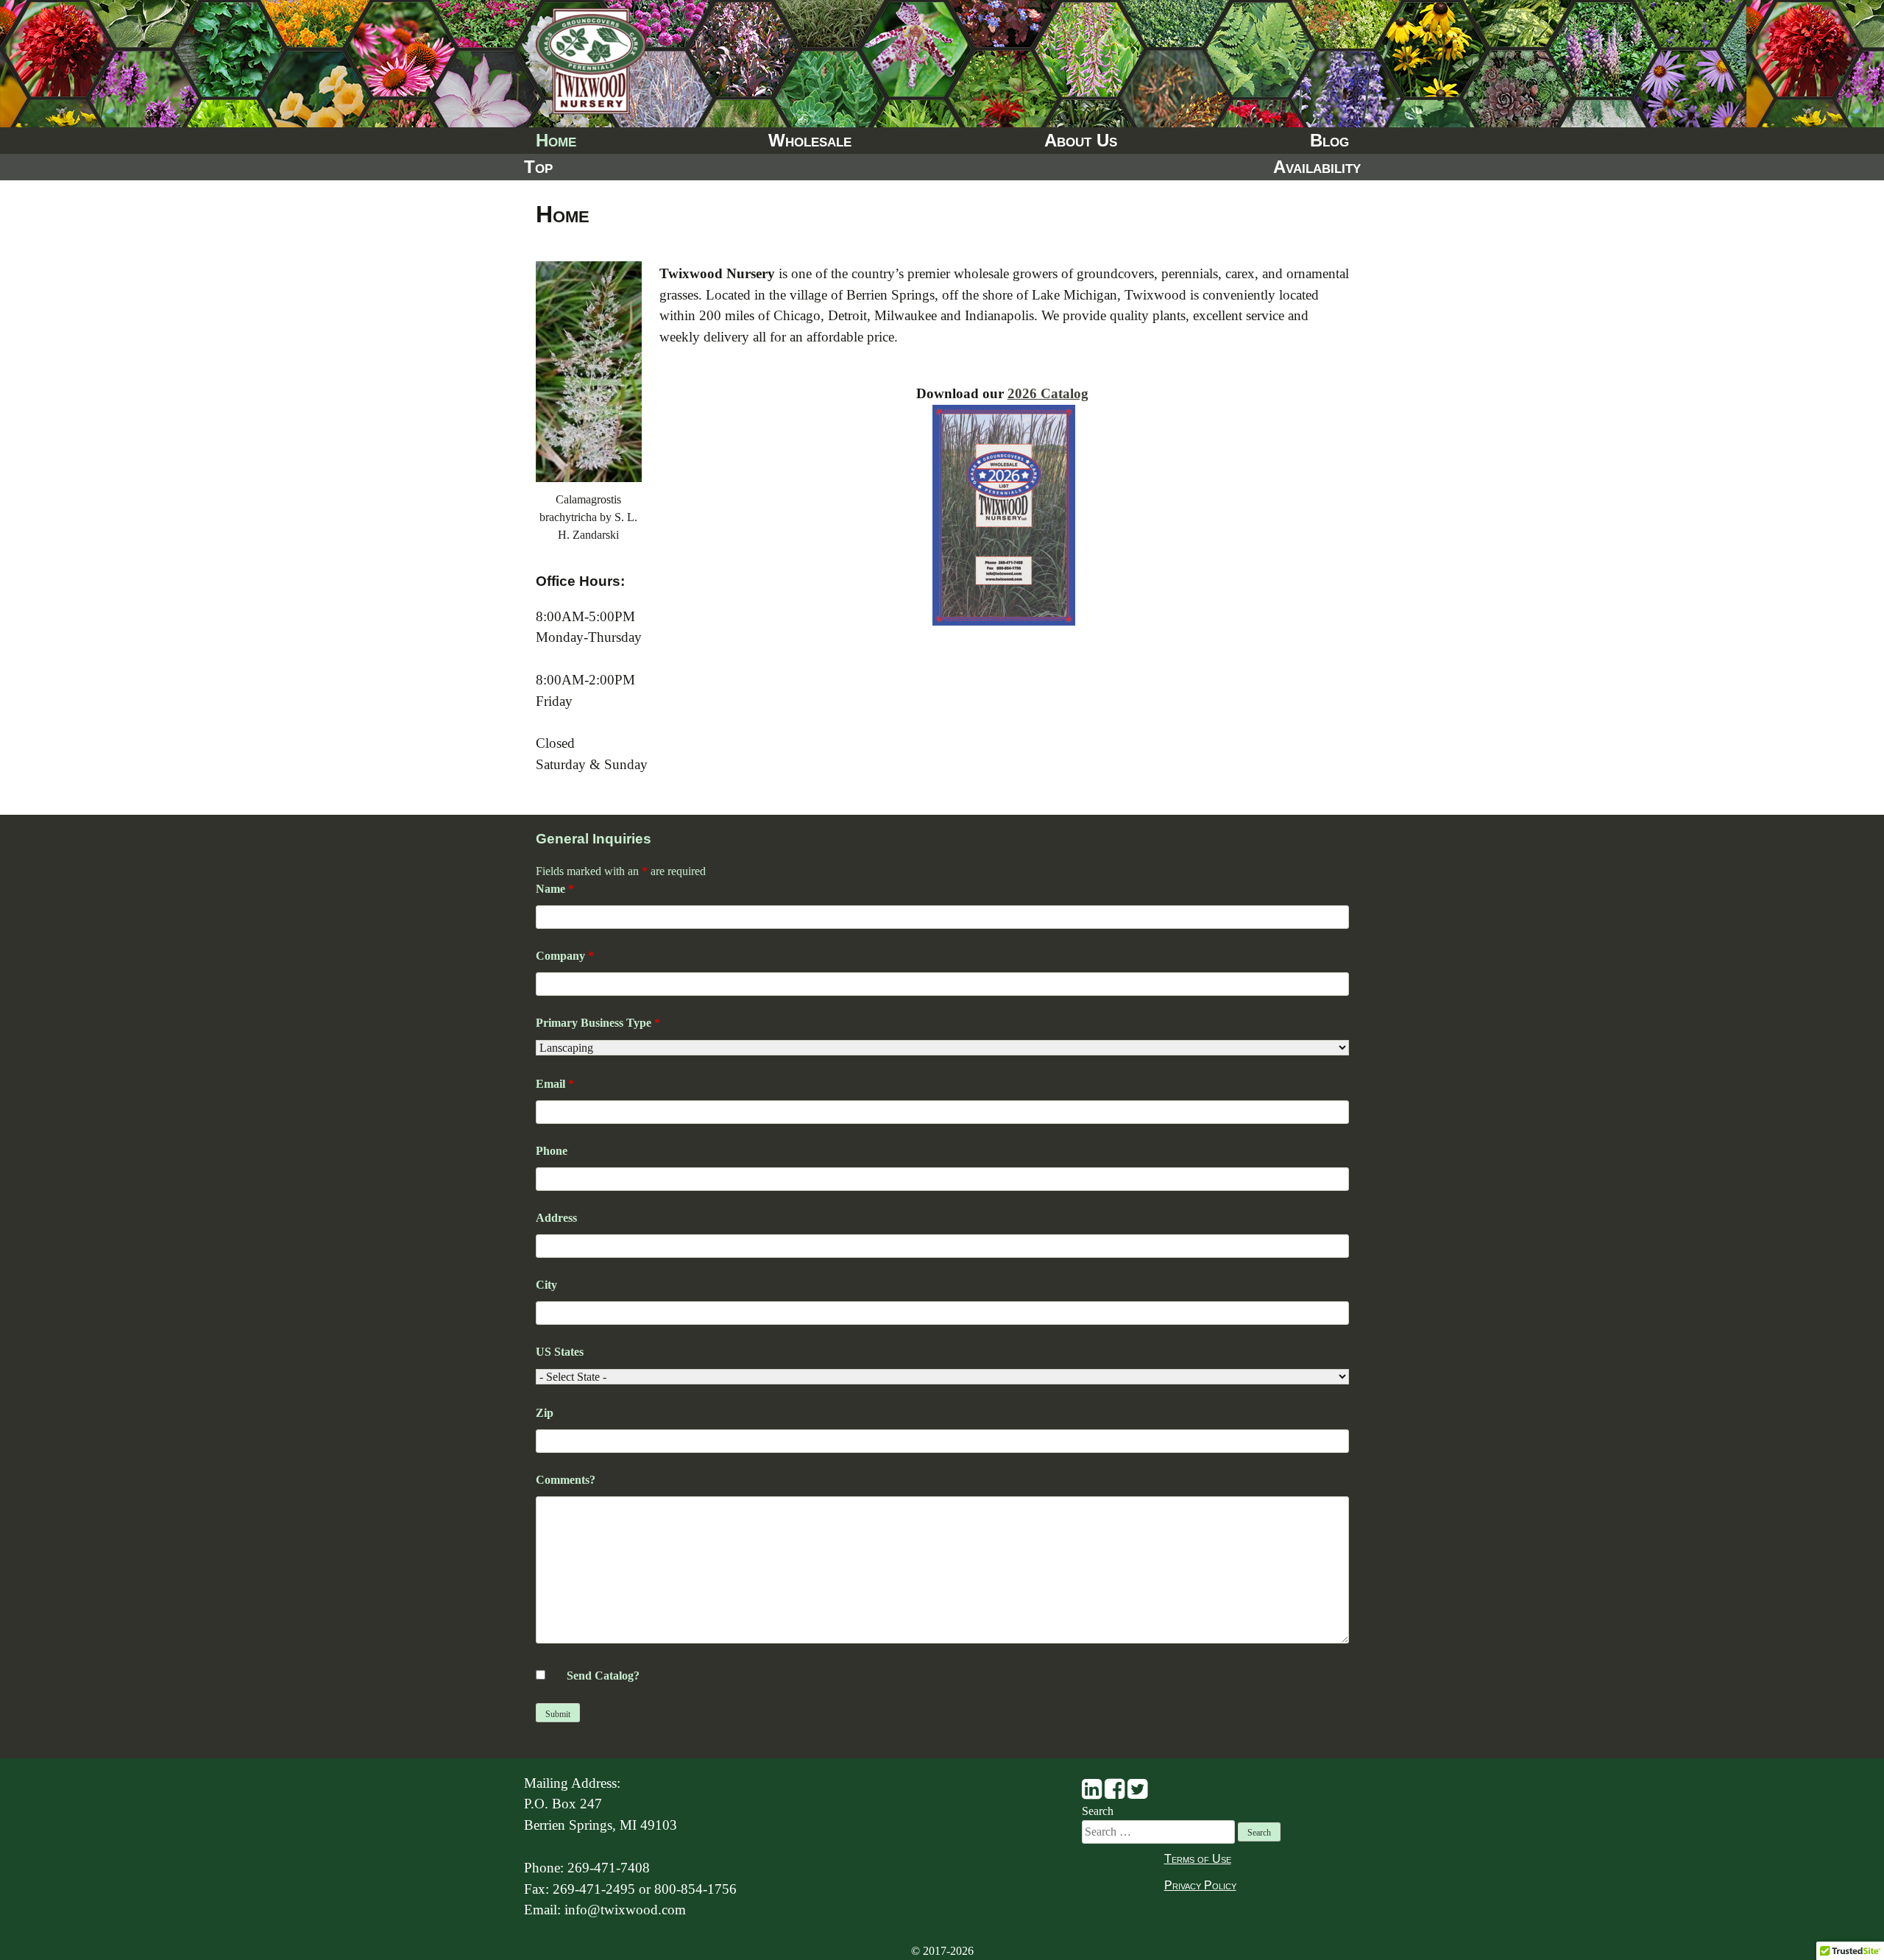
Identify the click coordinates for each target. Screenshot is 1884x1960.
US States (560, 1352)
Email (555, 1084)
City (546, 1285)
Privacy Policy (1200, 1885)
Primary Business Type (598, 1023)
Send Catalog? (603, 1676)
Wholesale (810, 140)
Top (538, 167)
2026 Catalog (1048, 393)
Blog (1329, 140)
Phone (552, 1151)
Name (555, 889)
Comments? (566, 1480)
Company (565, 956)
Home (556, 140)
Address (556, 1218)
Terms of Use (1198, 1859)
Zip (545, 1413)
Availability (1317, 167)
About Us (1081, 140)
